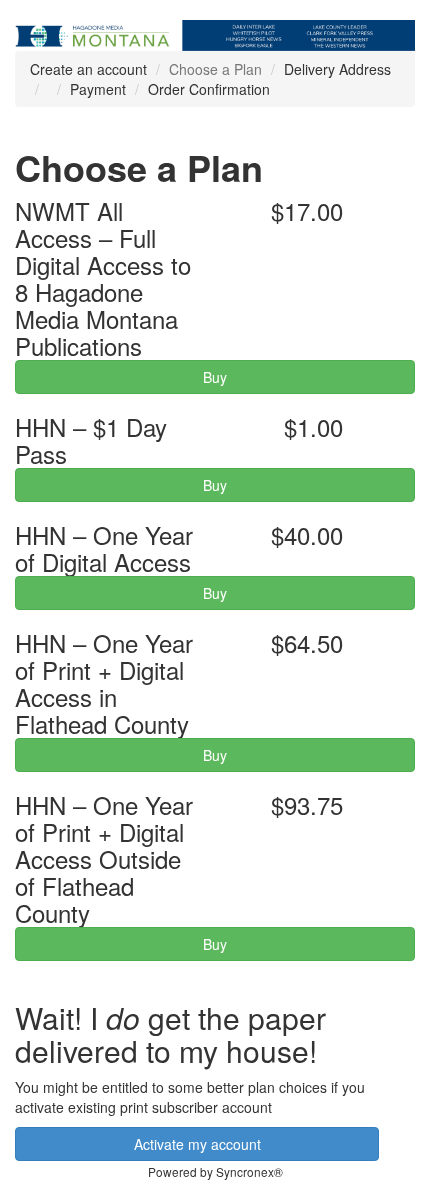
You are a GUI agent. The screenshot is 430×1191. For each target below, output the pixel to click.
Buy (215, 377)
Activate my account (197, 1144)
